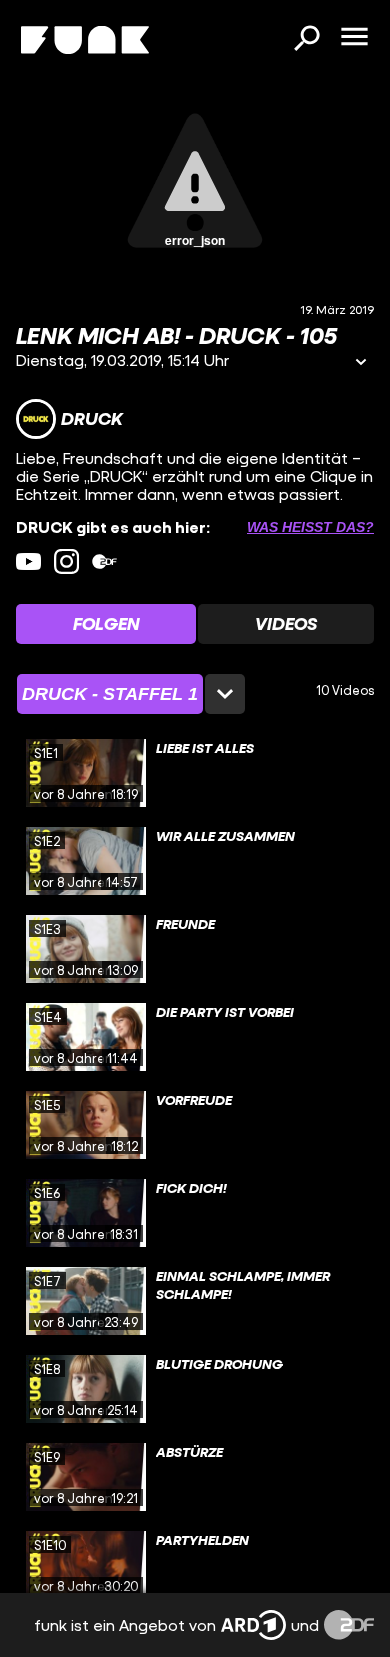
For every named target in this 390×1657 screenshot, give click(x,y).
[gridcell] (195, 773)
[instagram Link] (66, 561)
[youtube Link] (28, 561)
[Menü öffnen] (354, 38)
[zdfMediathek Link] (104, 561)
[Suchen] (306, 40)
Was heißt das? (310, 527)
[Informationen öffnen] (361, 363)
